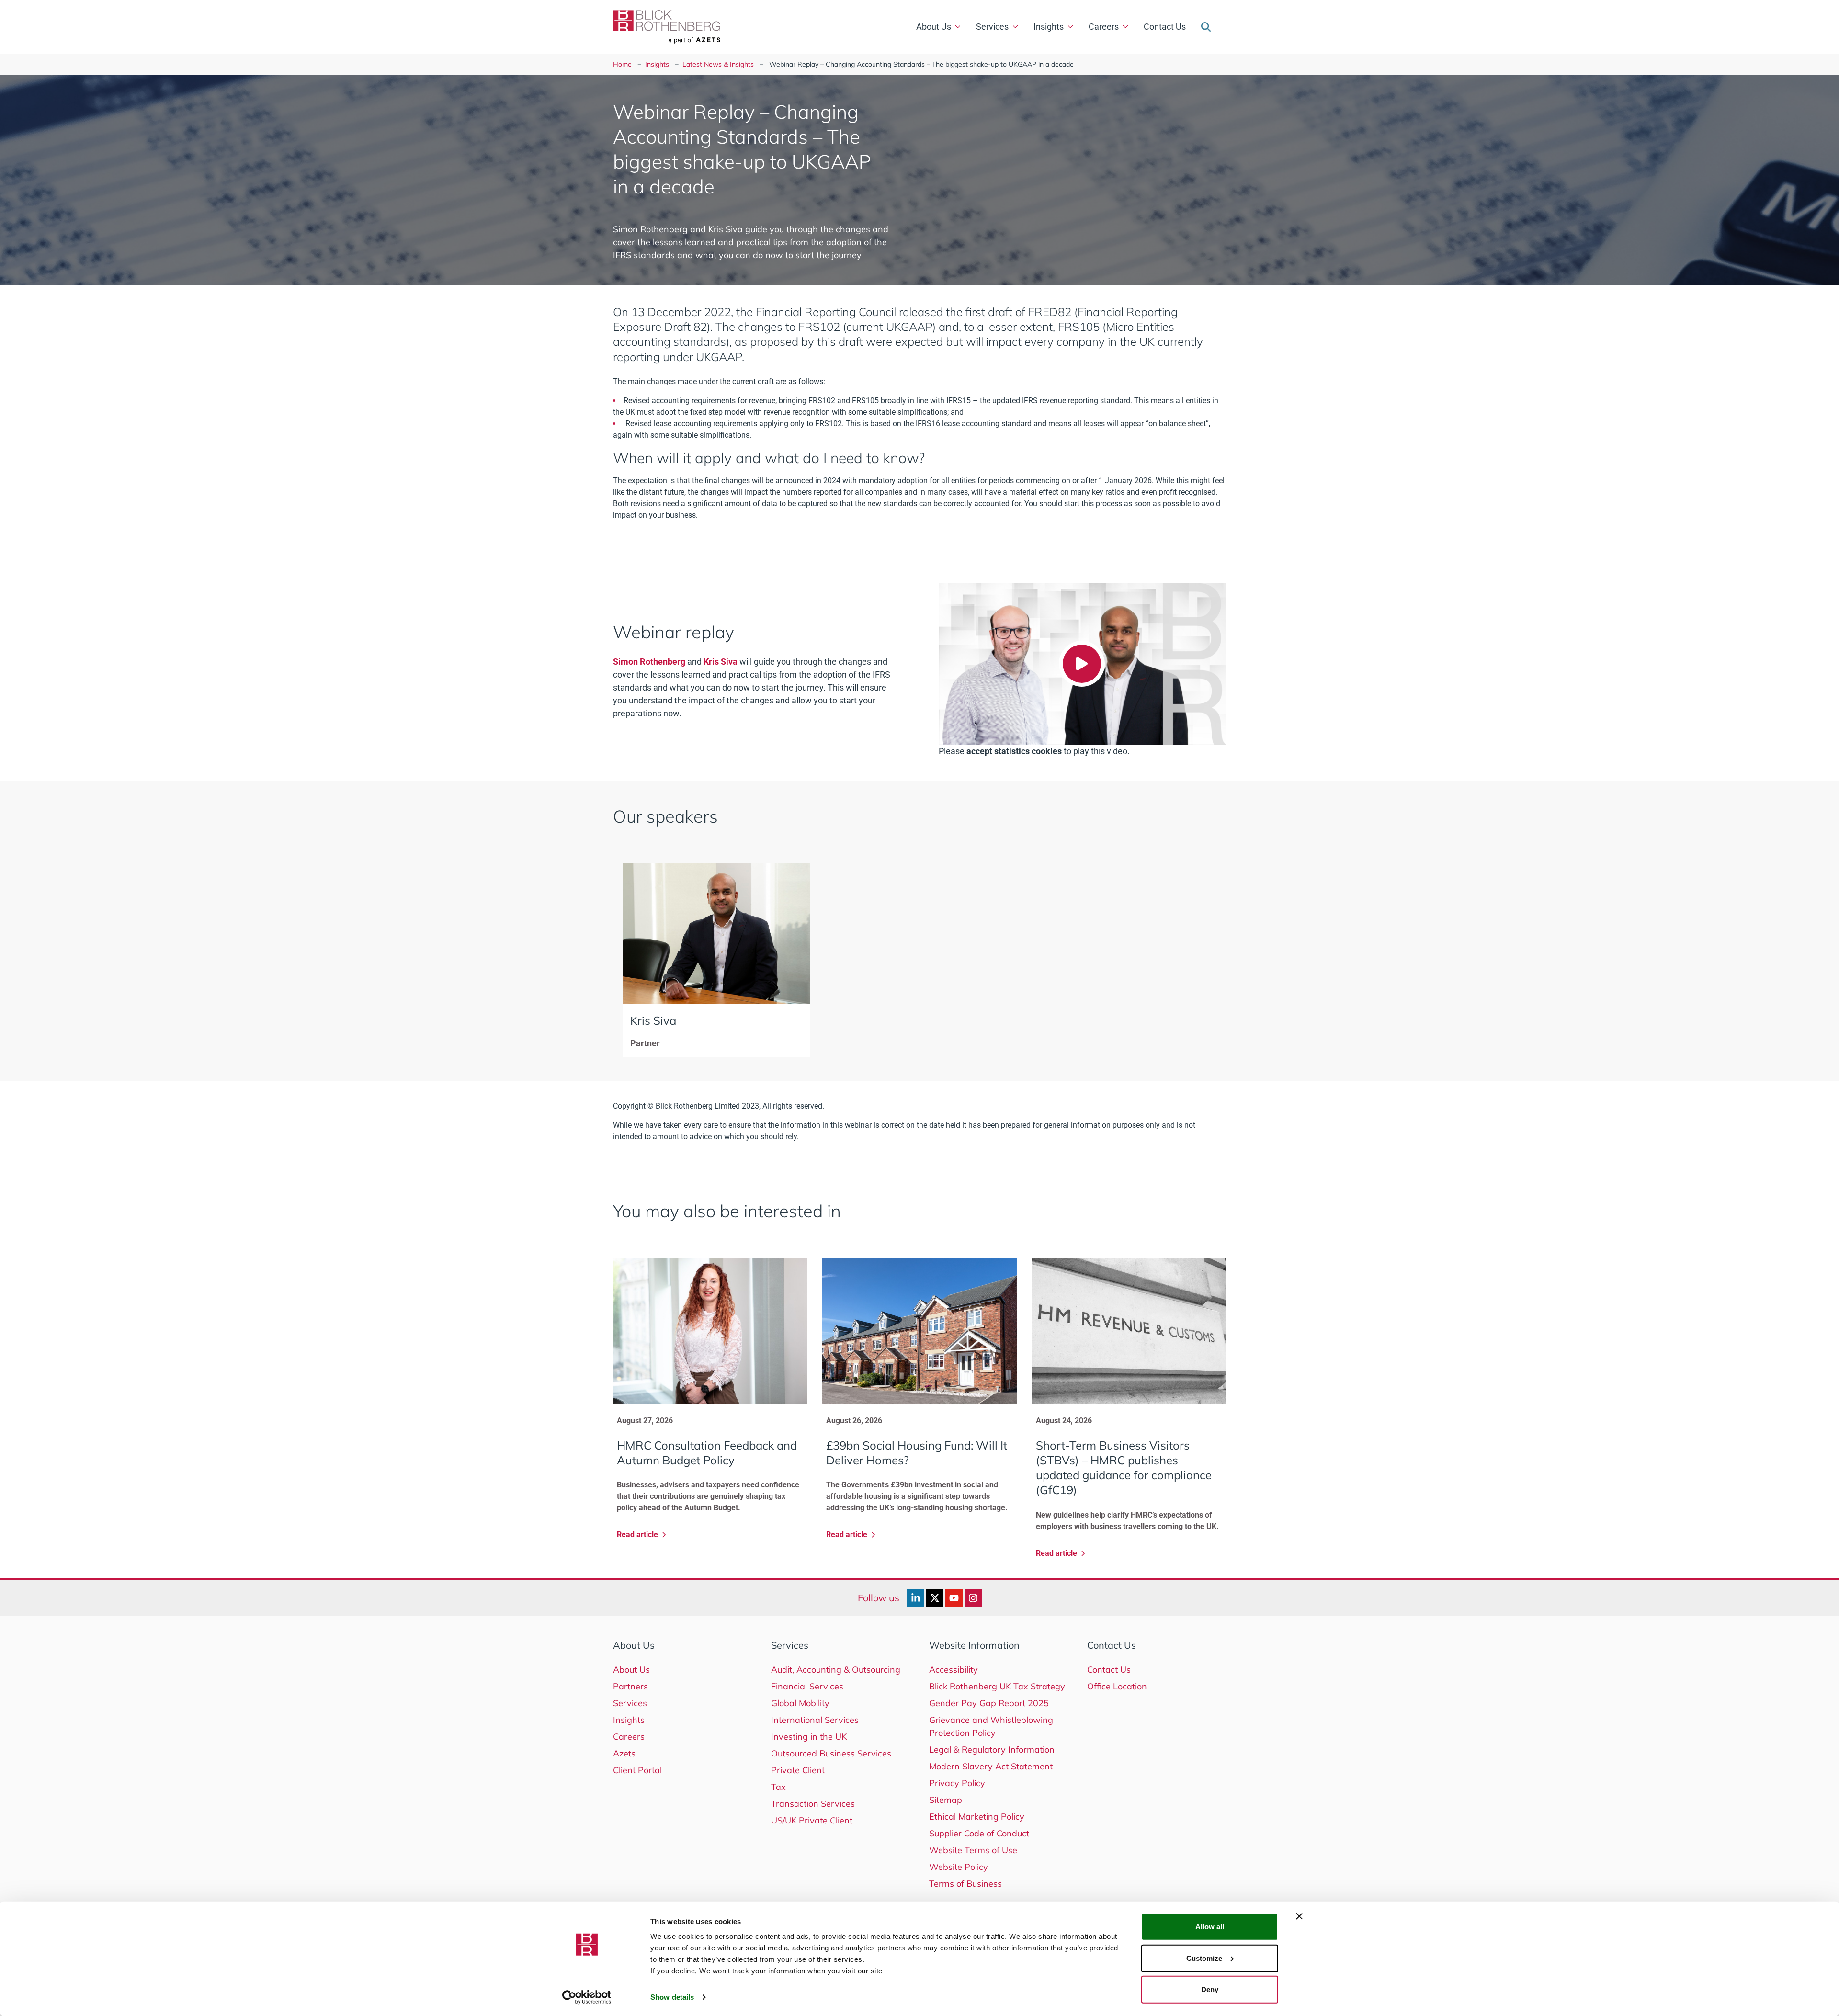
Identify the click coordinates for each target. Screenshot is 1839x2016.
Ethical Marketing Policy (977, 1817)
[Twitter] (935, 1598)
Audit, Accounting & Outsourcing (836, 1670)
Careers (1104, 27)
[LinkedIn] (916, 1598)
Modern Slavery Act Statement (991, 1766)
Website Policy (959, 1867)
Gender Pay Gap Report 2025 (989, 1703)
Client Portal (637, 1770)
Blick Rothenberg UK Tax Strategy (997, 1686)
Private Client (798, 1770)
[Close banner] (1299, 1916)
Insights (1049, 27)
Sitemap (946, 1800)
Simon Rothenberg (649, 662)
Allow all (1210, 1927)
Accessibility (954, 1670)
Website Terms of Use (973, 1850)
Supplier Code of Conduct (979, 1833)
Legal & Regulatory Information (992, 1750)
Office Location (1117, 1686)
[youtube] (954, 1598)
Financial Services (807, 1686)
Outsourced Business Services (831, 1753)
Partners (630, 1686)
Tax (778, 1787)
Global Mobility (800, 1703)
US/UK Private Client (812, 1820)
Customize (1204, 1958)
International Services (815, 1720)
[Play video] (1082, 664)
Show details (672, 1997)
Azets (624, 1753)
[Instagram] (973, 1598)
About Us (934, 27)
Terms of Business (965, 1884)
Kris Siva (721, 662)
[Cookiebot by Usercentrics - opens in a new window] (587, 1997)
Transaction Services (813, 1804)
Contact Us (1165, 27)
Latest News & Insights (718, 64)
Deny (1210, 1989)
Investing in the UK (809, 1737)
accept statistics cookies (1014, 751)
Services (992, 27)
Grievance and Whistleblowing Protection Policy (991, 1726)
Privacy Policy (957, 1783)
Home (622, 64)
